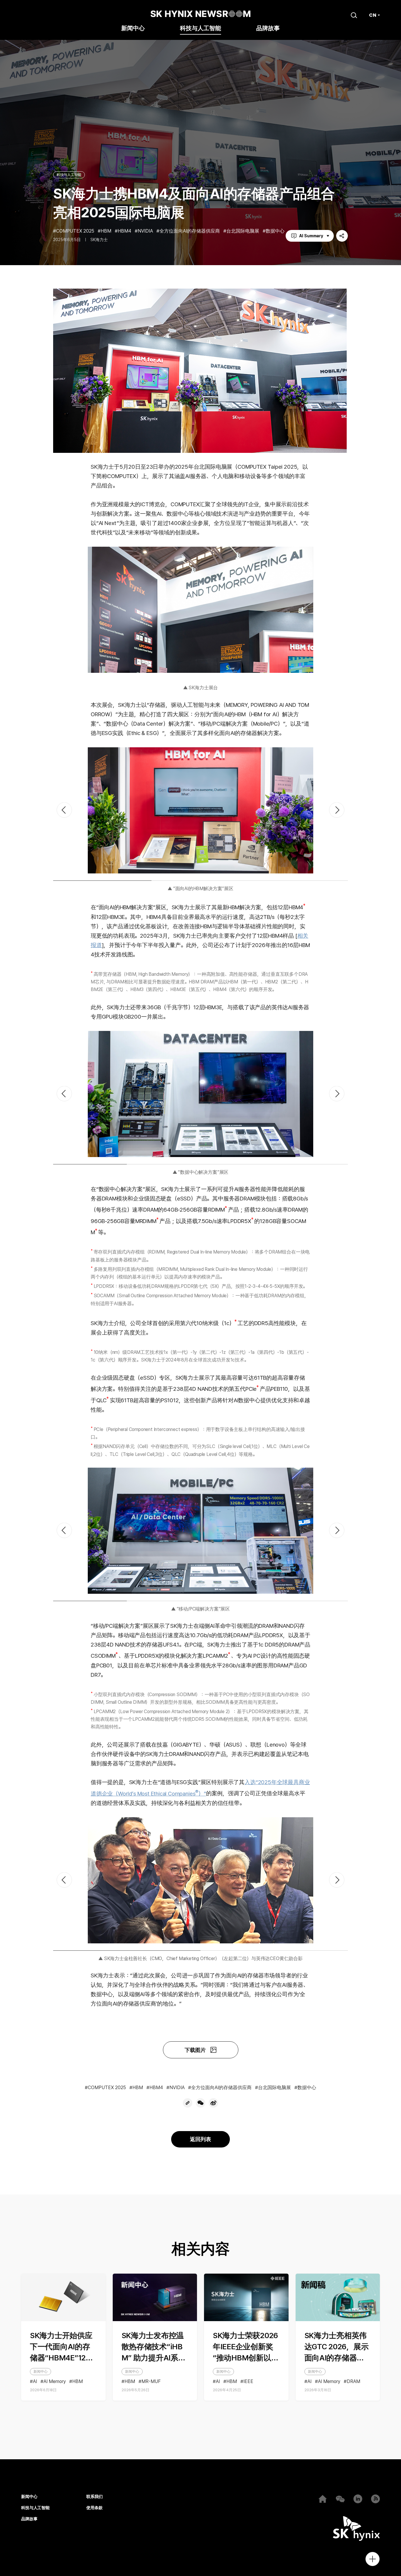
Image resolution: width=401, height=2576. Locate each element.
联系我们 (94, 2497)
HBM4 (124, 231)
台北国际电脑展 (243, 231)
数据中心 (275, 231)
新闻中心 (133, 29)
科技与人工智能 (201, 29)
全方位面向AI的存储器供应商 (190, 231)
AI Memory (55, 2382)
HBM (106, 231)
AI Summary (311, 236)
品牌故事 (268, 29)
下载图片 (195, 2050)
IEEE (248, 2382)
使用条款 (94, 2508)
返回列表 (201, 2139)
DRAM (353, 2382)
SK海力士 (99, 240)
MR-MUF (151, 2382)
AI (35, 2382)
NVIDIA (145, 231)
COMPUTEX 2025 (75, 231)
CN (373, 15)
